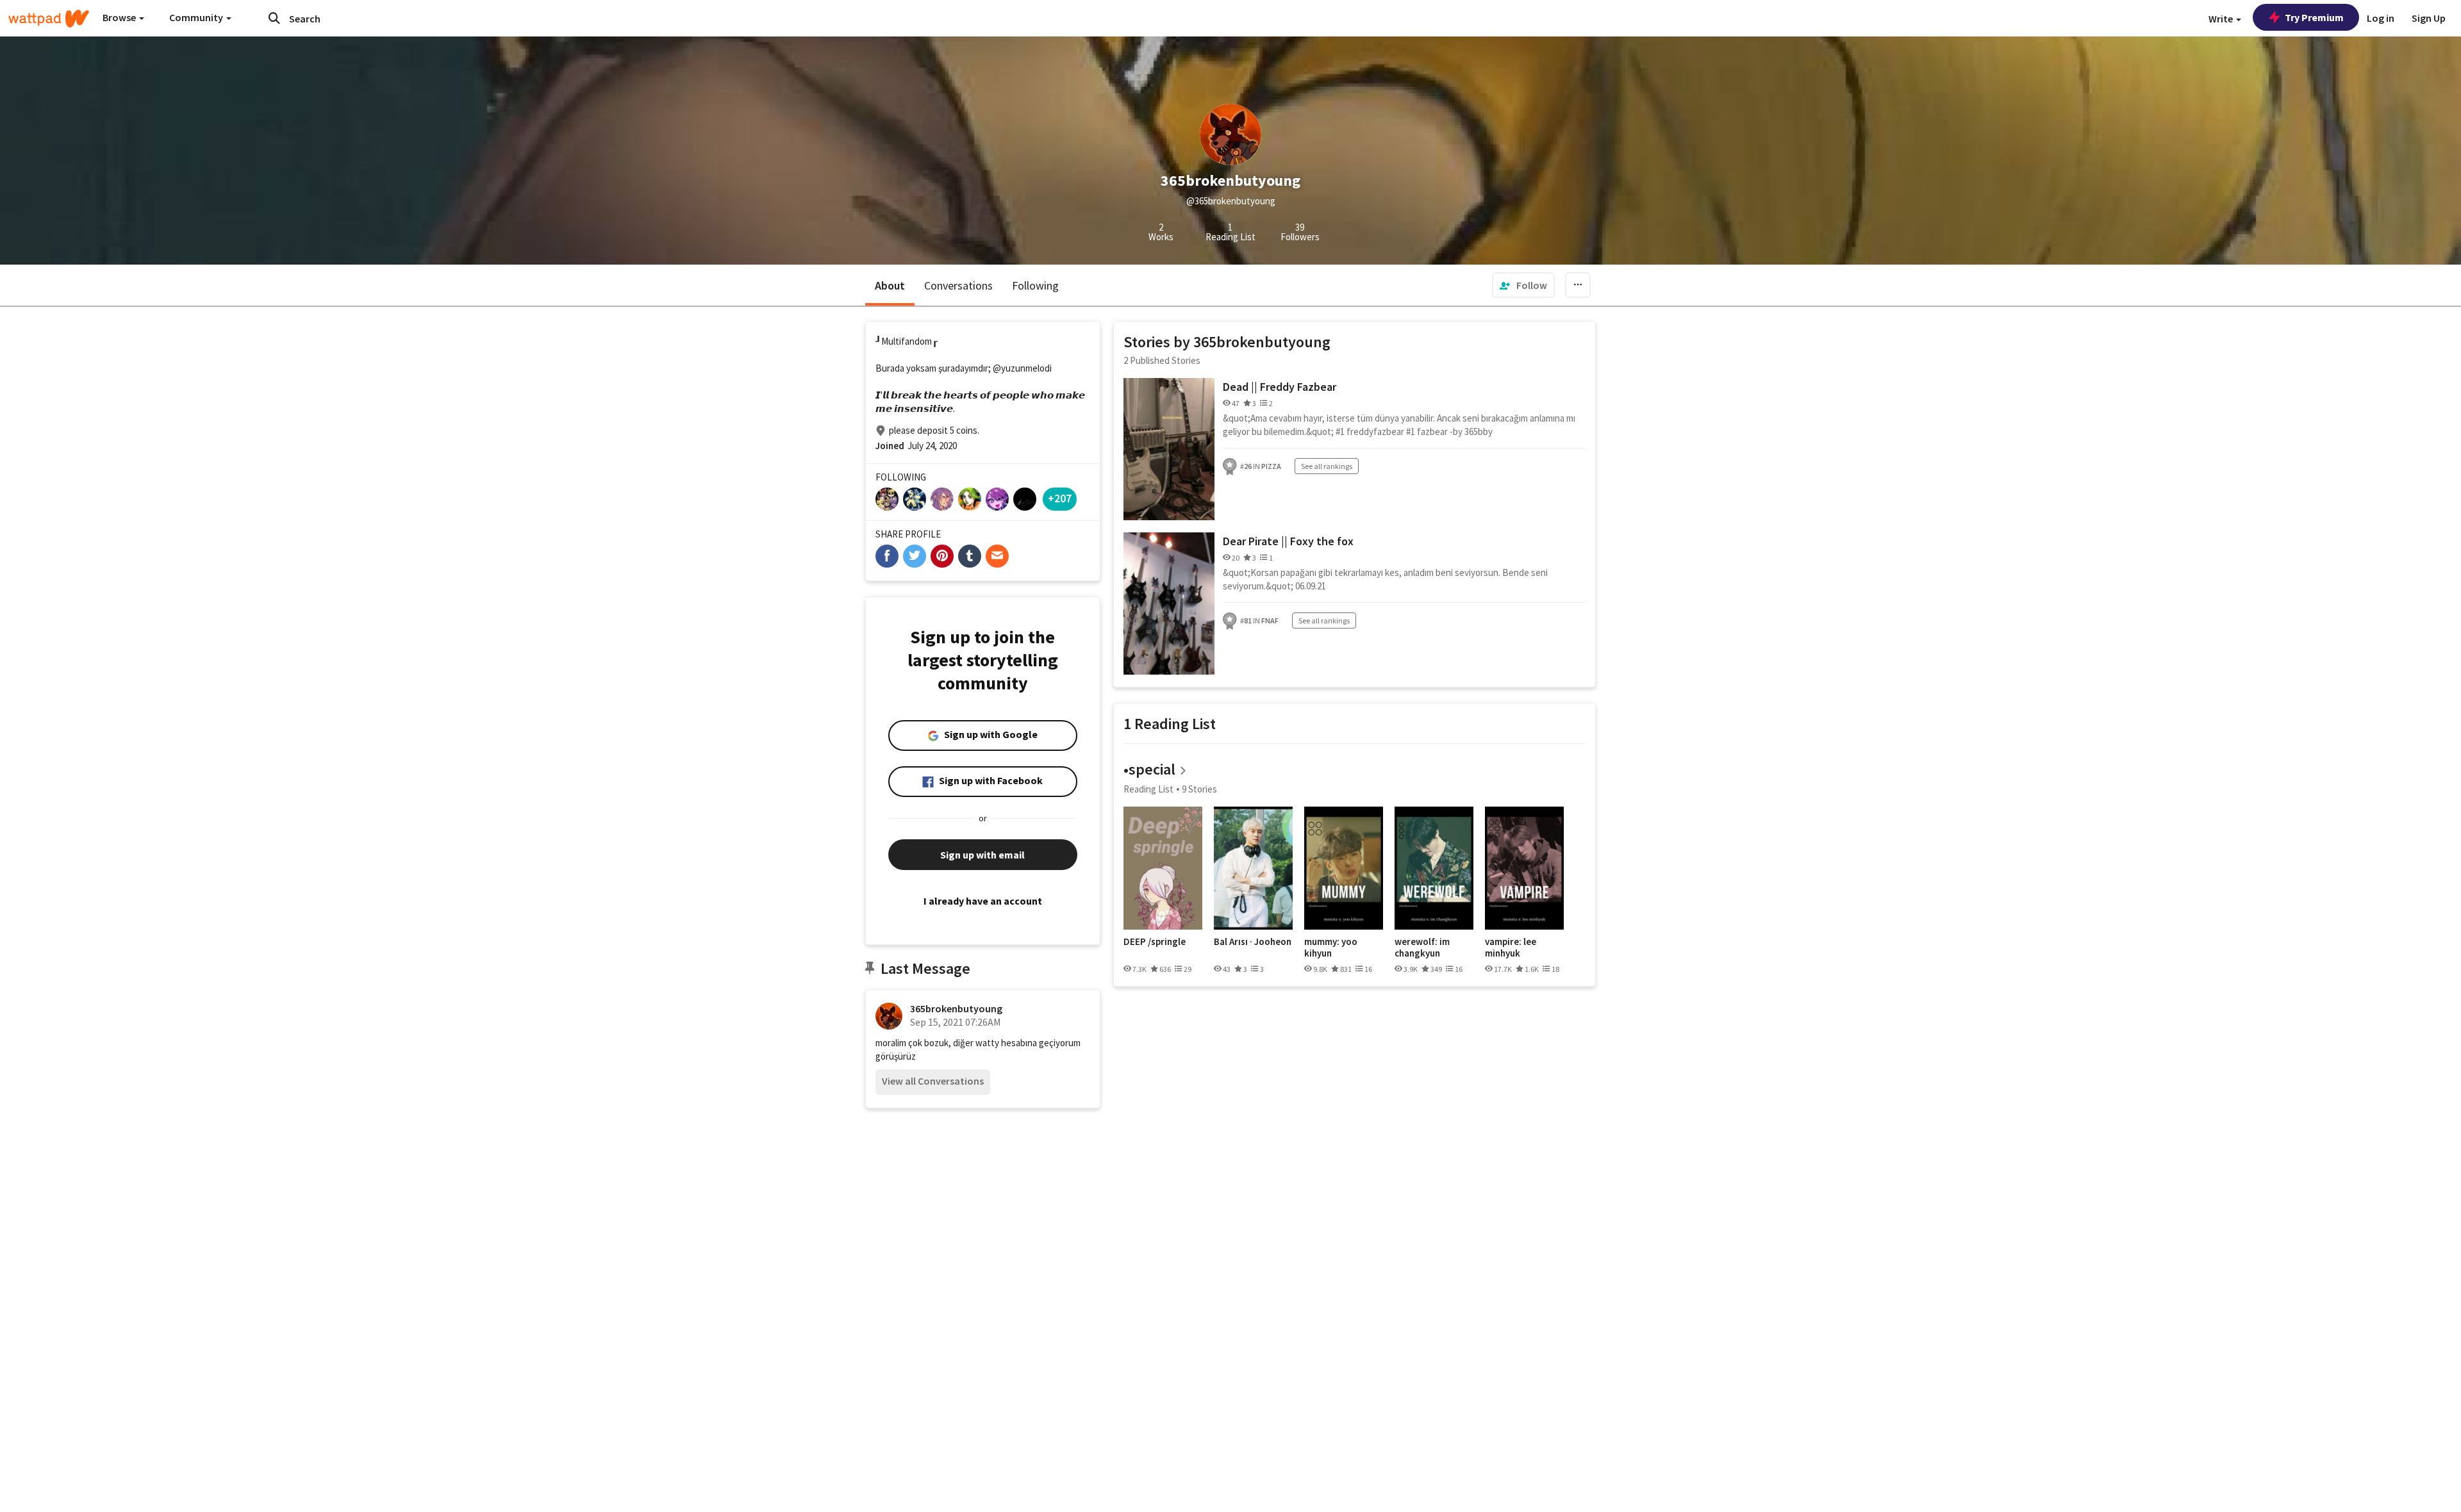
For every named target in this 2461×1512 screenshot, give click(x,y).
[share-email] (997, 556)
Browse (120, 17)
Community (197, 17)
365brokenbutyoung (956, 1008)
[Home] (49, 19)
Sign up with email (982, 855)
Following (1035, 285)
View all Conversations (933, 1081)
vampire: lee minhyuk (1511, 947)
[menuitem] (1523, 285)
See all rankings (1327, 466)
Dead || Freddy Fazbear (1280, 387)
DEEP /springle (1155, 942)
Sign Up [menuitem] (2429, 18)
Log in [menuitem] (2381, 18)
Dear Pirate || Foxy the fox (1288, 541)
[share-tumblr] (970, 556)
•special (1149, 769)
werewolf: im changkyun (1422, 947)
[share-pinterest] (942, 556)
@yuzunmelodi (1022, 368)
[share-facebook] (887, 556)
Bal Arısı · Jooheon (1253, 942)
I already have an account (983, 901)
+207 (1060, 498)
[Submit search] (274, 18)
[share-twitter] (915, 556)
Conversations (958, 285)
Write (2222, 19)
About (890, 285)
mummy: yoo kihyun (1331, 947)
